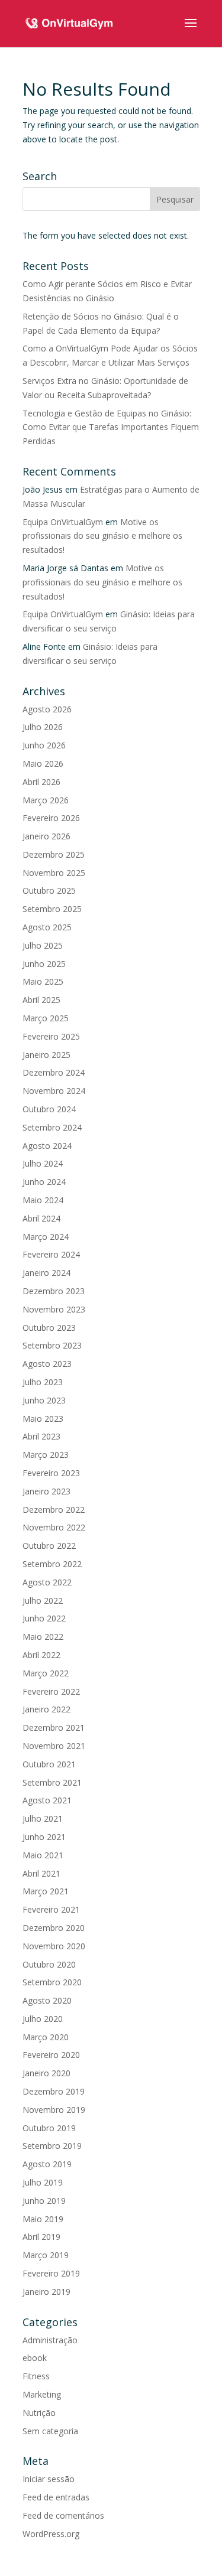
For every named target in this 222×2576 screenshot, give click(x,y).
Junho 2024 (44, 1182)
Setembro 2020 (52, 1982)
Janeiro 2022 (46, 1709)
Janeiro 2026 (46, 836)
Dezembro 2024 (54, 1072)
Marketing (42, 2394)
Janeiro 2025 (46, 1055)
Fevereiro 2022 (51, 1691)
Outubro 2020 (49, 1964)
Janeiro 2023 (46, 1491)
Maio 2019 (43, 2219)
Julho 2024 (43, 1163)
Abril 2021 (41, 1873)
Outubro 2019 (49, 2128)
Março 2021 (46, 1891)
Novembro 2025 (54, 873)
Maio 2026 (43, 763)
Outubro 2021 (49, 1764)
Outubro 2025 (49, 890)
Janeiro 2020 (46, 2073)
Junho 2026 (44, 745)
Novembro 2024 (54, 1091)
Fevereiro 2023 (51, 1473)
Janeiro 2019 (46, 2292)
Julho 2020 (43, 2019)
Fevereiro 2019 (51, 2273)
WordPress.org (51, 2534)
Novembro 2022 (54, 1527)
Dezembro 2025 (54, 854)
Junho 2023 (44, 1400)
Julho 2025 (43, 945)
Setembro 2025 (52, 909)
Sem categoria (50, 2431)
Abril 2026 (41, 782)
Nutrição (39, 2413)
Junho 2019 (44, 2201)
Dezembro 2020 (54, 1928)
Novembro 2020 (54, 1946)
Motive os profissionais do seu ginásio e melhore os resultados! (102, 536)
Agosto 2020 (47, 2000)
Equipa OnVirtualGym (63, 522)
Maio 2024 (43, 1200)
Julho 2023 (43, 1382)
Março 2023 (46, 1455)
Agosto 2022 (47, 1582)
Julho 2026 (43, 727)
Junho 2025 (44, 964)
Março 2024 (46, 1237)
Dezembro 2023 (54, 1291)
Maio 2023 (43, 1419)
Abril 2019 (41, 2237)
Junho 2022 (44, 1618)
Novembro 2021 (54, 1746)
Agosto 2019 (47, 2164)
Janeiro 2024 (46, 1273)
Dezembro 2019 (54, 2091)
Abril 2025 (41, 1000)
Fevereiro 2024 (51, 1254)
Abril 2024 (41, 1218)
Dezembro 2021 (54, 1727)
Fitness (36, 2376)
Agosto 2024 (47, 1146)
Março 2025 (46, 1018)
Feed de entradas (56, 2497)
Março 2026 (46, 800)
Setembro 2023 (52, 1345)
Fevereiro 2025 (51, 1036)
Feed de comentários (63, 2515)
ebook (35, 2358)
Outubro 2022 (49, 1546)
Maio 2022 (43, 1637)
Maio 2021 (43, 1855)
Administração (50, 2340)
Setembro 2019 (52, 2146)
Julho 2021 (43, 1818)
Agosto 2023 (47, 1364)
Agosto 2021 (47, 1800)
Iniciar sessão (49, 2479)
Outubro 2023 (49, 1328)
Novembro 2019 (54, 2110)
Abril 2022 (41, 1655)
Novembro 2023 (54, 1309)
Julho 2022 (43, 1600)
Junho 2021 (44, 1837)
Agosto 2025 (47, 927)
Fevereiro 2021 (51, 1909)
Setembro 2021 (52, 1782)
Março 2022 (46, 1673)
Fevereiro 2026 (51, 818)
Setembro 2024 (52, 1127)
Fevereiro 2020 (51, 2055)
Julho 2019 (43, 2182)
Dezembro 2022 (54, 1510)
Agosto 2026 (47, 709)
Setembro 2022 (52, 1564)
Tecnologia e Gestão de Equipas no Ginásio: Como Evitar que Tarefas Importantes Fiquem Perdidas (111, 427)
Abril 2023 (41, 1436)
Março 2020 (46, 2037)
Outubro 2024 (49, 1109)
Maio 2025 (43, 981)
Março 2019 (46, 2255)
